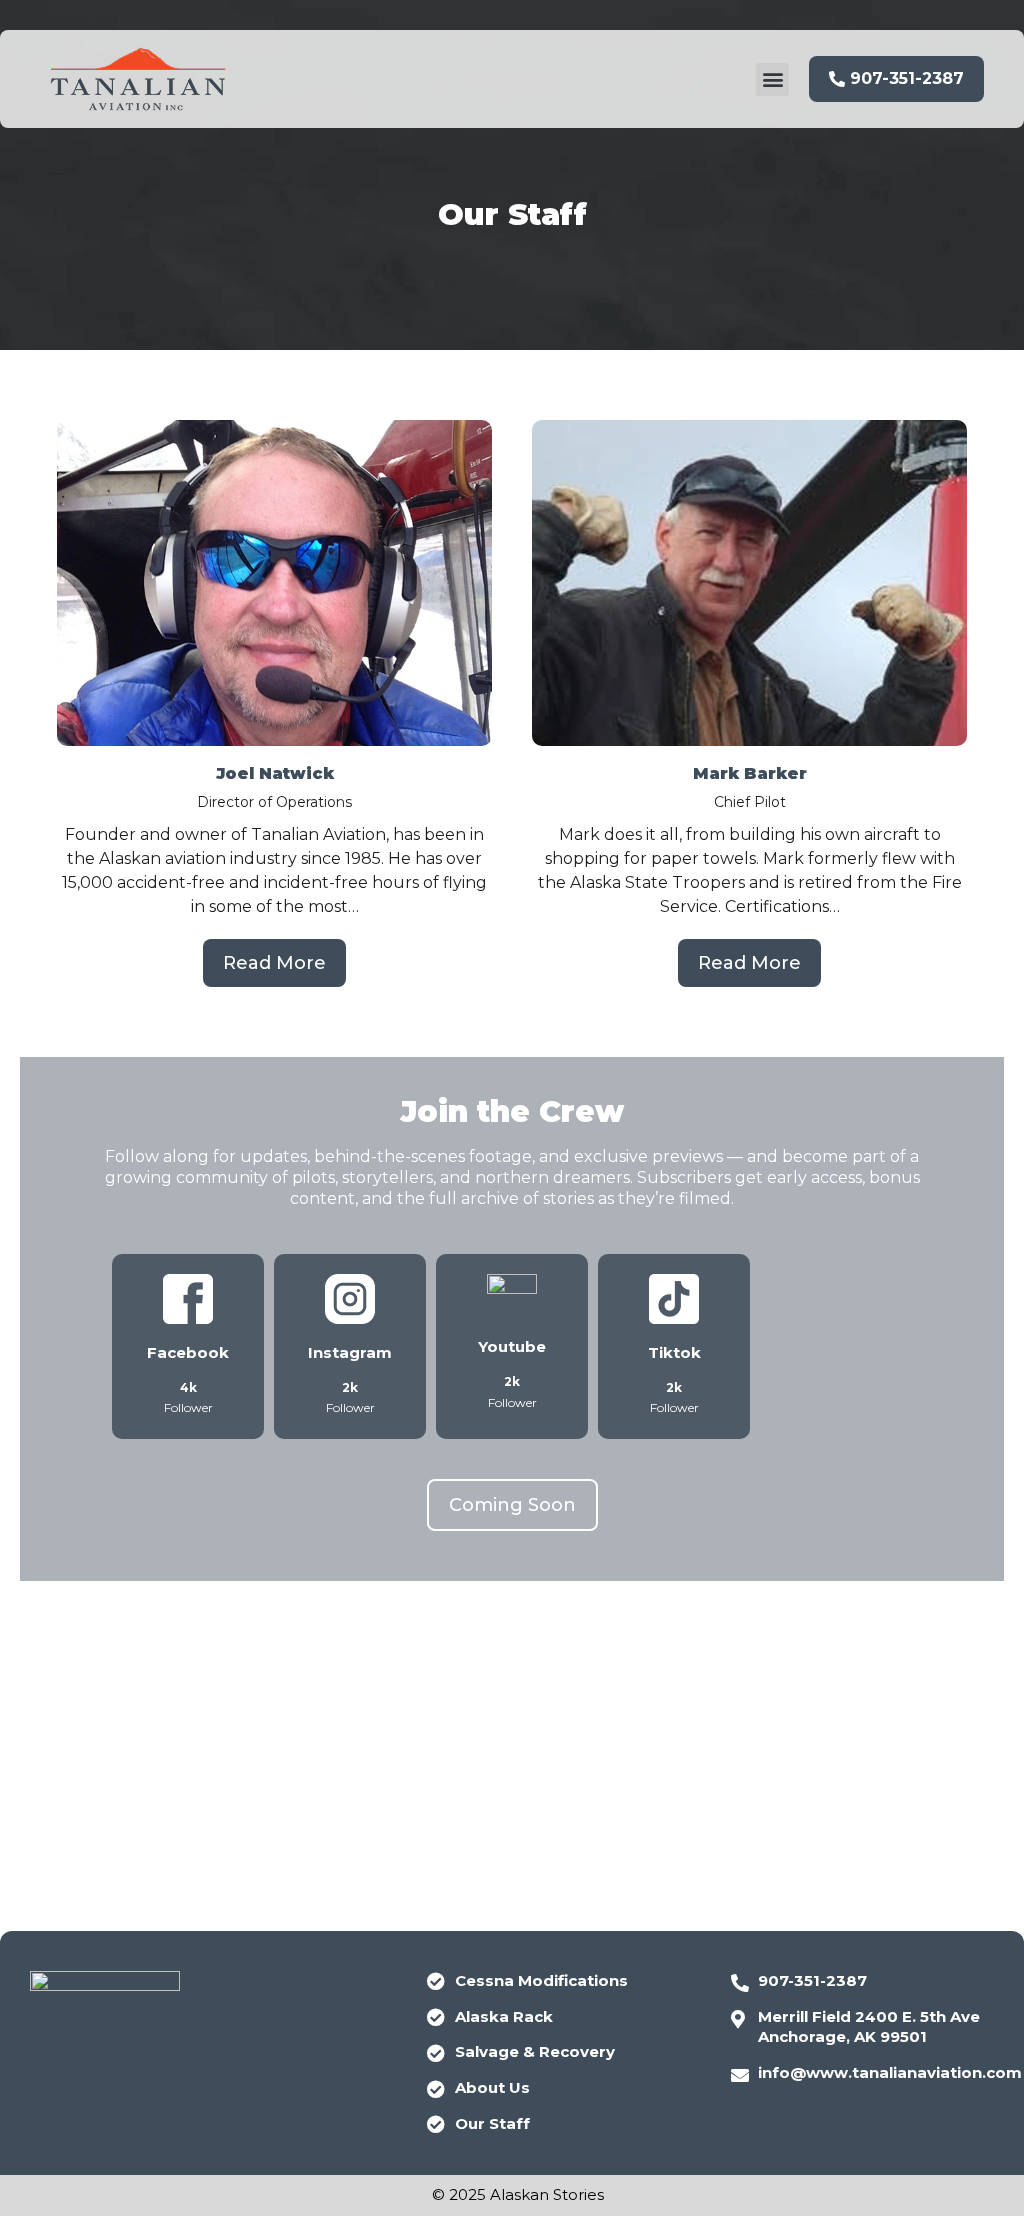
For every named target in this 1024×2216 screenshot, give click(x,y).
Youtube (512, 1346)
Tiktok (674, 1352)
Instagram (350, 1352)
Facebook (188, 1352)
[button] (772, 79)
